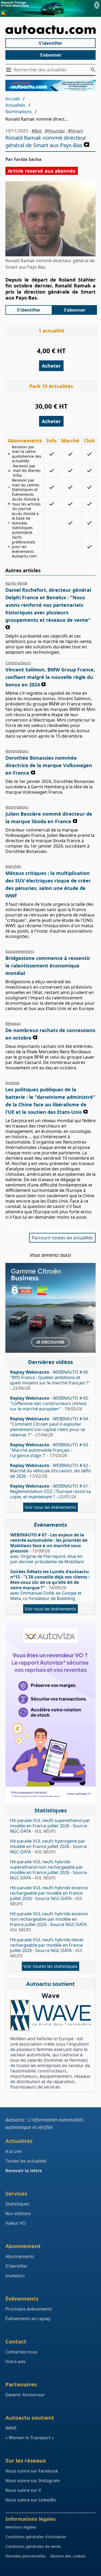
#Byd (37, 131)
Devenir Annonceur (25, 2395)
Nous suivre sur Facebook (32, 2471)
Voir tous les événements (50, 1507)
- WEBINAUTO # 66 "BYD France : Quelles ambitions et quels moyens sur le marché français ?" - (50, 1380)
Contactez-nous (21, 2352)
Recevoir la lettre (24, 2171)
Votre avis (15, 2361)
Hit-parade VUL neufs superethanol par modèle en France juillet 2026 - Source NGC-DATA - (50, 1826)
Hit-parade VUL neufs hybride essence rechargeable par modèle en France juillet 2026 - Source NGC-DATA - (49, 1896)
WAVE (11, 2428)
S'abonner (51, 55)
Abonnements (20, 2256)
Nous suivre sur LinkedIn (31, 2500)
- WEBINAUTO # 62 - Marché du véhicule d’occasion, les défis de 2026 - (50, 1471)
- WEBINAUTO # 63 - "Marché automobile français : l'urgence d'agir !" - (50, 1450)
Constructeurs (18, 663)
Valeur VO (16, 2223)
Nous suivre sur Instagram (33, 2481)
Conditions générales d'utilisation (36, 2537)
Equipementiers (20, 951)
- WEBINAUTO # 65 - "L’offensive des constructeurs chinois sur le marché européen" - (50, 1403)
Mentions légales (21, 2527)
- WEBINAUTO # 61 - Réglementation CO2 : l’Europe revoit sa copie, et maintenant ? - (50, 1491)
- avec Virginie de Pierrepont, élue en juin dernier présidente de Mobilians (49, 1548)
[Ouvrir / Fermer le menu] (10, 70)
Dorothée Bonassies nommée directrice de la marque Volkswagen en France (49, 765)
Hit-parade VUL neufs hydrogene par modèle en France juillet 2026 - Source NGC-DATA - (48, 1846)
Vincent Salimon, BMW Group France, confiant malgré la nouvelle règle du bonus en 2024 (50, 677)
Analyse (12, 1083)
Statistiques (17, 2204)
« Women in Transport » (30, 2438)
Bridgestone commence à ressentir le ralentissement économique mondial (48, 966)
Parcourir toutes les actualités (62, 1238)
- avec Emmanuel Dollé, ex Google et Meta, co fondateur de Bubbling (50, 1585)
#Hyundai (55, 131)
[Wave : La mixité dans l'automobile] (50, 2015)
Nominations (19, 112)
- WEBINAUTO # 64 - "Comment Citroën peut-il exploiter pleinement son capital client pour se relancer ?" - (50, 1427)
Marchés (13, 866)
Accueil (13, 99)
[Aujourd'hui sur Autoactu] (50, 30)
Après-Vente (16, 583)
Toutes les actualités (26, 2161)
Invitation (15, 2276)
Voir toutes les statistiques (50, 1966)
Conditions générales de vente (33, 2546)
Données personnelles (26, 2556)
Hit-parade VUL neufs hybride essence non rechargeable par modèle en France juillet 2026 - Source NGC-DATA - (49, 1922)
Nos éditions (18, 2213)
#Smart (75, 131)
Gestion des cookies (68, 2556)
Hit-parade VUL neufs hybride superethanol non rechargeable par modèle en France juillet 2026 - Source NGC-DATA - (48, 1870)
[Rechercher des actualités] (93, 70)
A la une (13, 2151)
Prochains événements (29, 2309)
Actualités (15, 105)
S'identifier (50, 43)
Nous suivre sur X (23, 2490)
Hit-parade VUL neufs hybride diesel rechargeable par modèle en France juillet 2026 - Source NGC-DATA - (47, 1948)
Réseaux (13, 1023)
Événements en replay (28, 2319)
